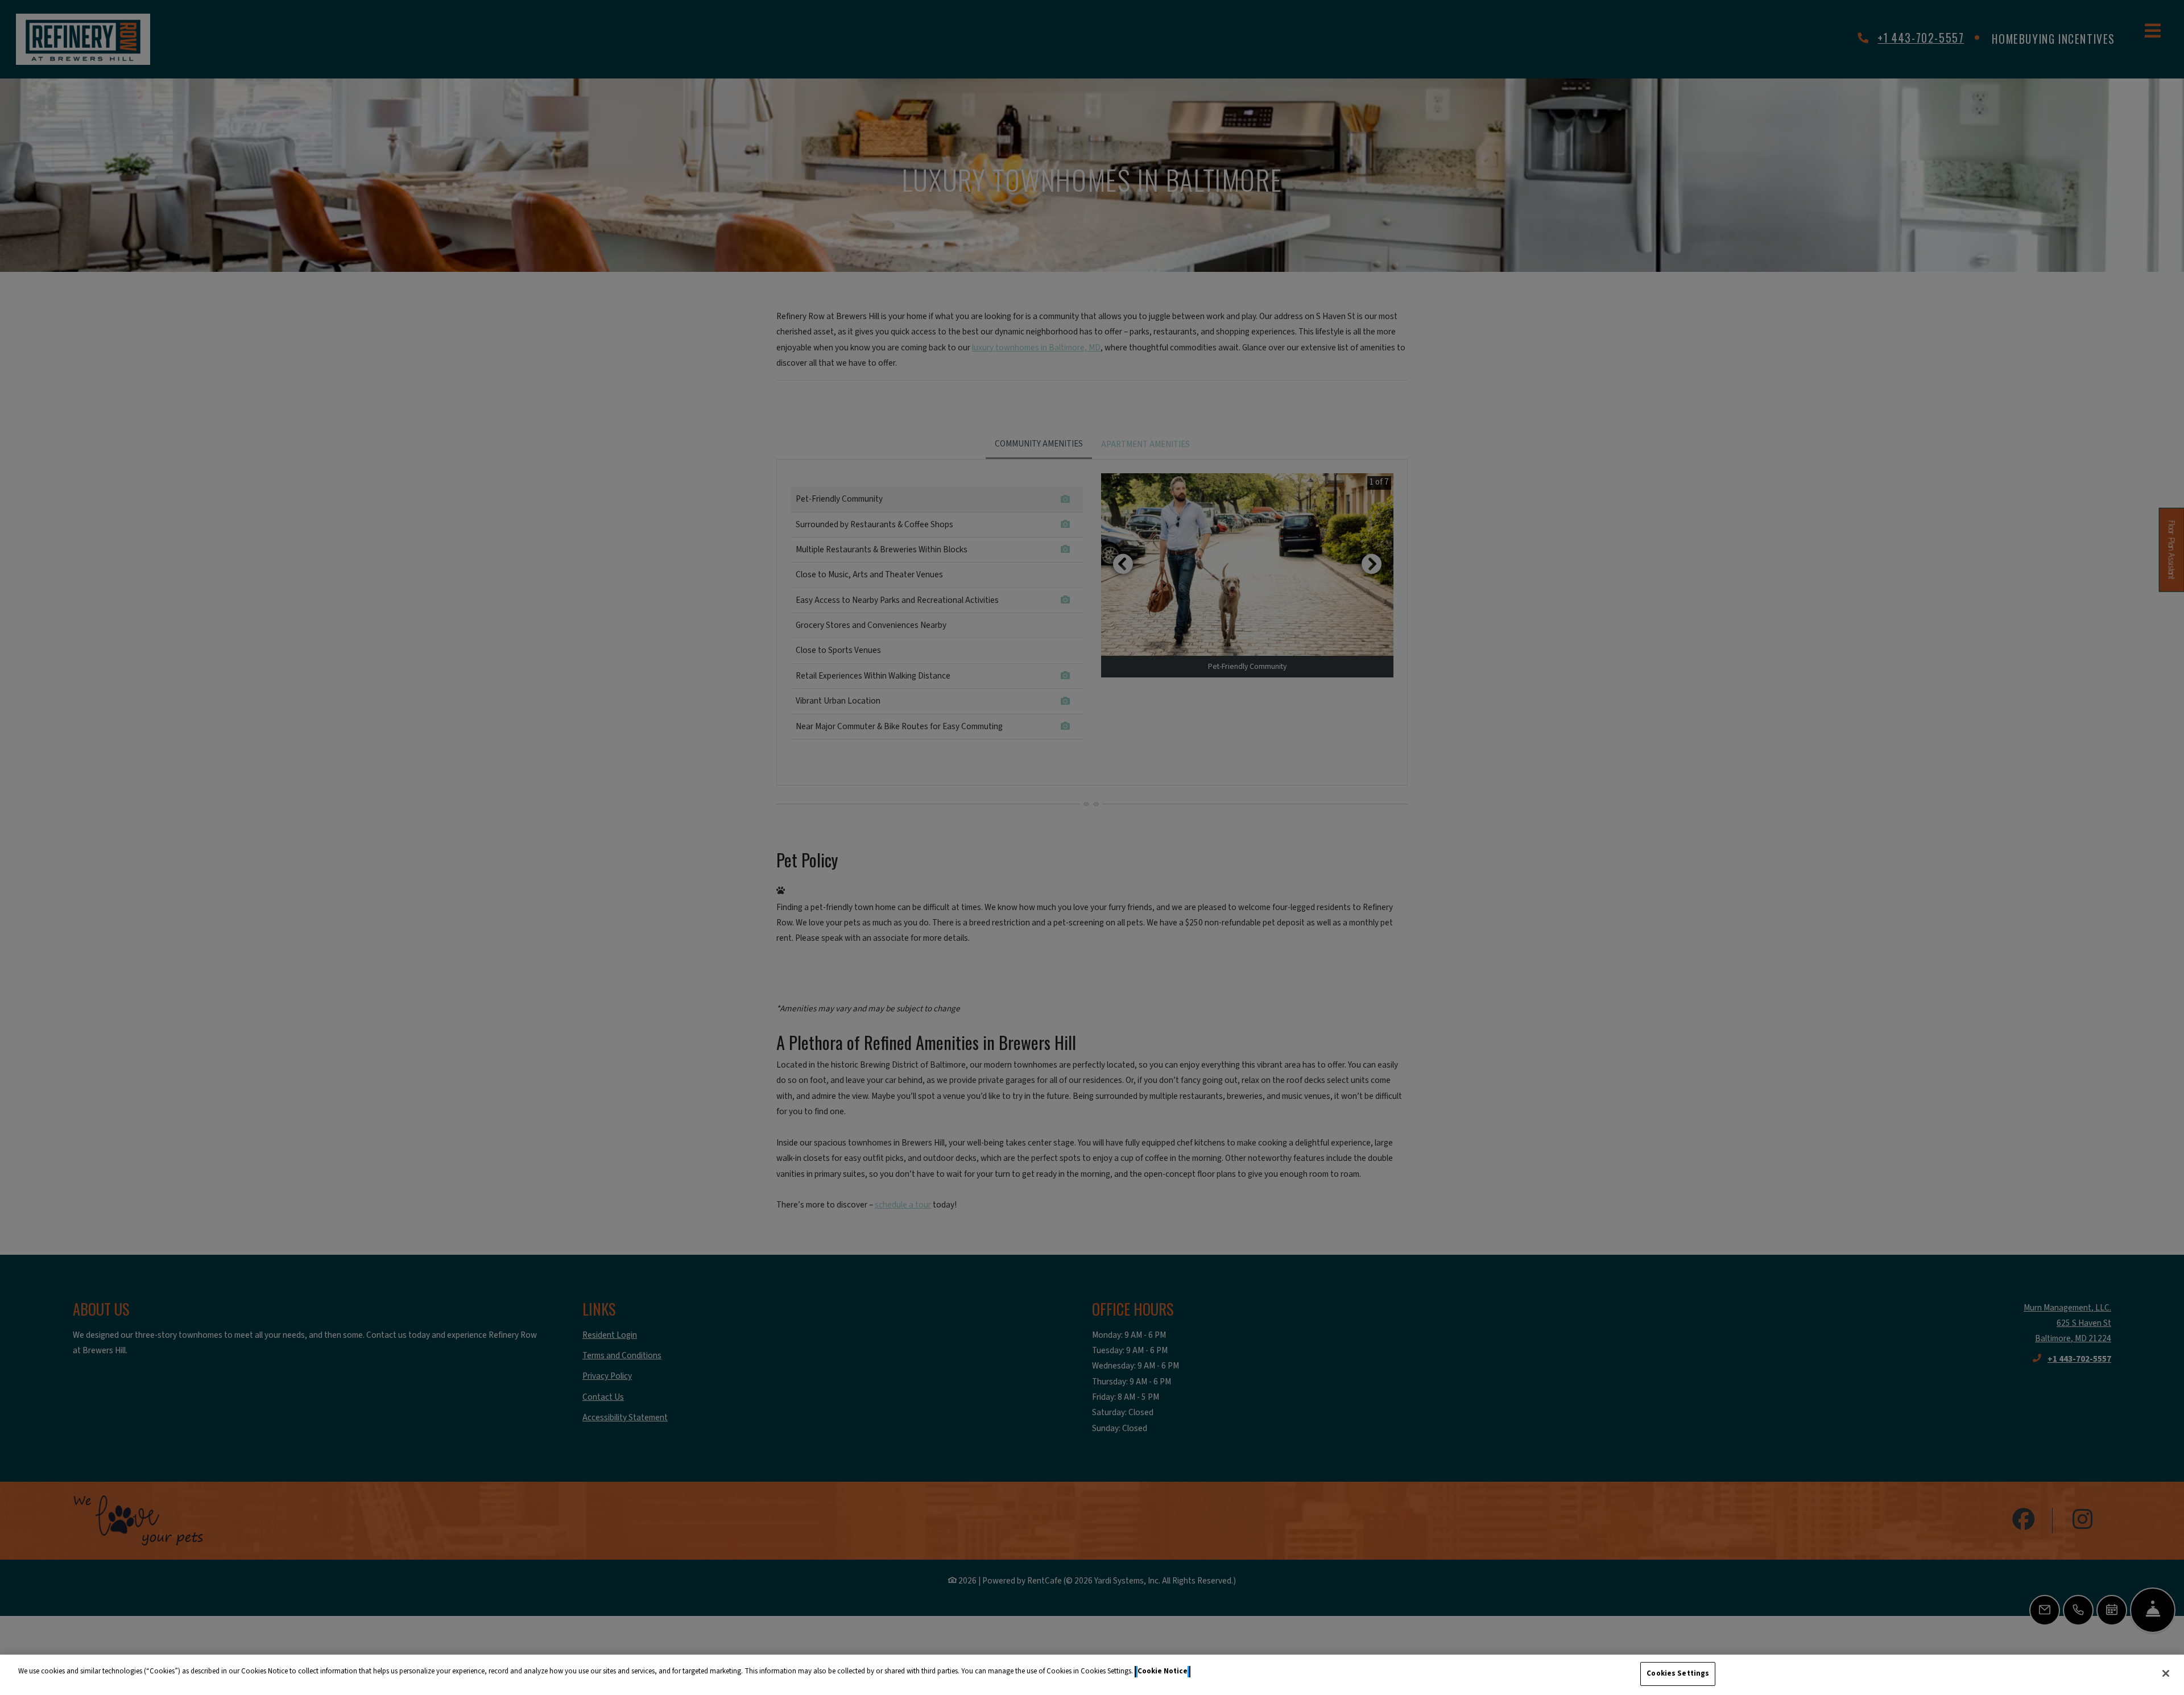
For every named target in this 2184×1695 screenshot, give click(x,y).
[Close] (2166, 1673)
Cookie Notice (1163, 1671)
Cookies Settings (1678, 1673)
